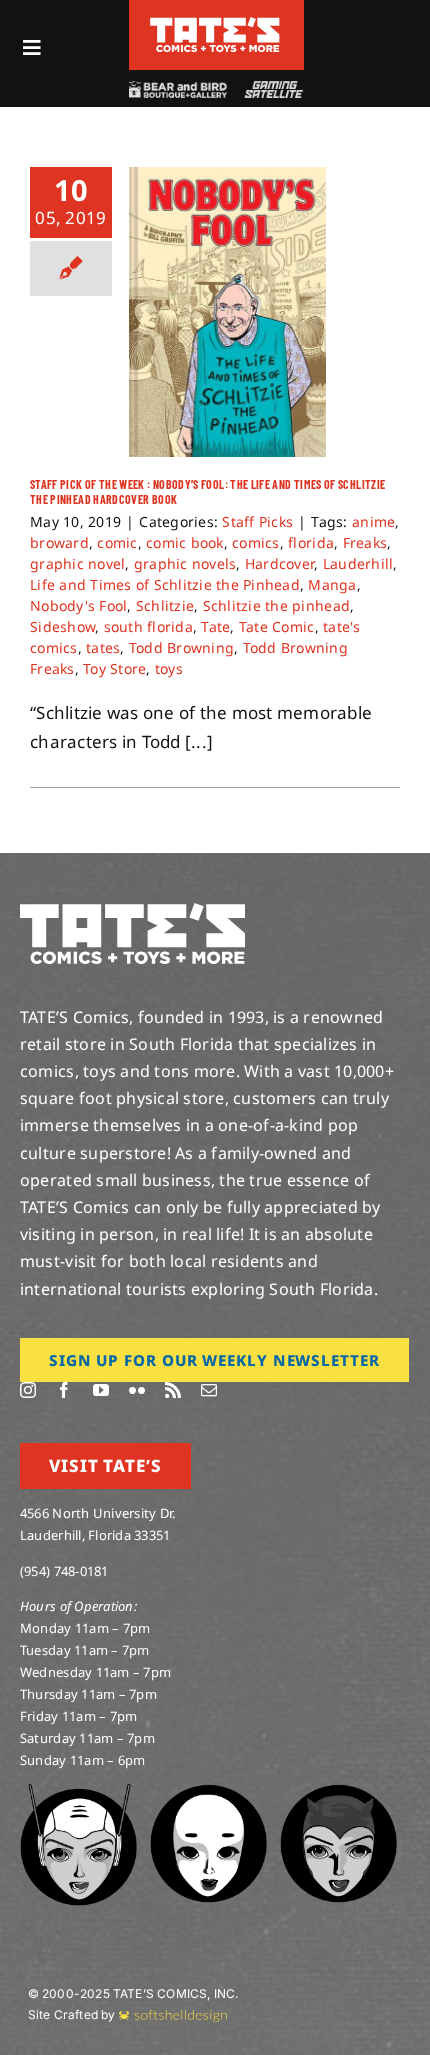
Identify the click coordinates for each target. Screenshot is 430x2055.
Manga (332, 584)
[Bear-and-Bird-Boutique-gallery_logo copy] (177, 89)
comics (256, 542)
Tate (215, 626)
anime (373, 521)
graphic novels (185, 563)
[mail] (209, 1390)
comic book (185, 542)
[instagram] (28, 1390)
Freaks (365, 542)
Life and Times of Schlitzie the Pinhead (165, 584)
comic (117, 542)
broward (59, 542)
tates (103, 647)
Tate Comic (277, 626)
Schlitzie (165, 605)
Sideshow (62, 626)
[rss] (173, 1390)
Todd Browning (181, 647)
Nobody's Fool (78, 605)
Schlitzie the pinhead (276, 605)
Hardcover (279, 563)
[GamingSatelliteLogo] (271, 89)
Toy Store (114, 668)
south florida (148, 626)
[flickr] (137, 1390)
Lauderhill (358, 563)
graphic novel (77, 563)
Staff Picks (257, 521)
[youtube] (101, 1390)
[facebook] (64, 1390)
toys (169, 668)
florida (311, 542)
